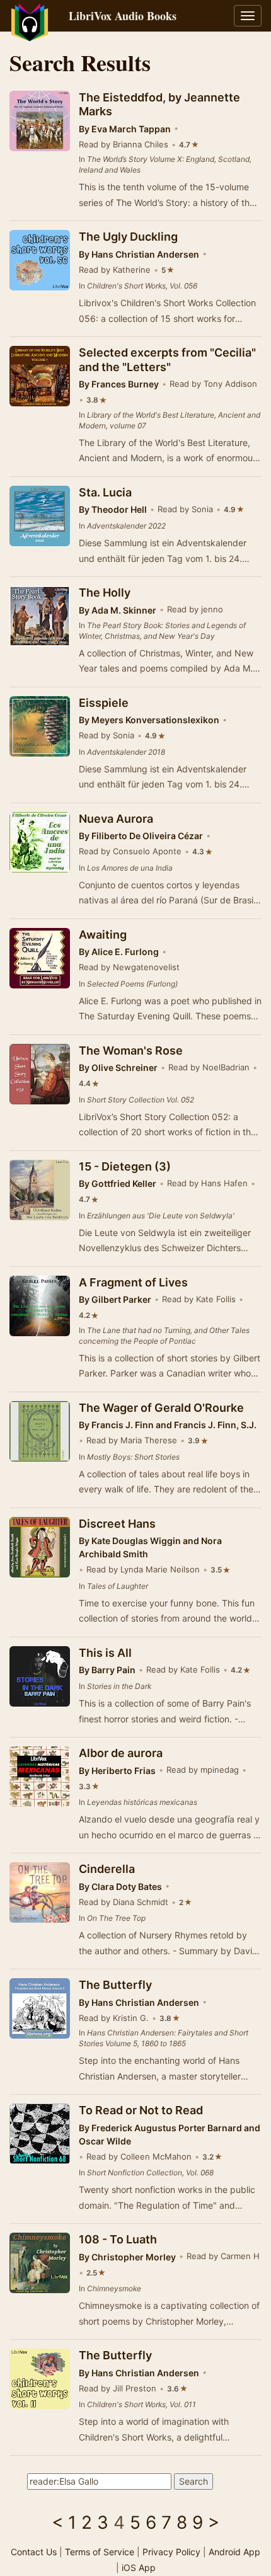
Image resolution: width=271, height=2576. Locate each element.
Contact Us (34, 2552)
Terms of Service (100, 2552)
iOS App (139, 2567)
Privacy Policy (171, 2552)
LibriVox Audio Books (123, 16)
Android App (234, 2552)
